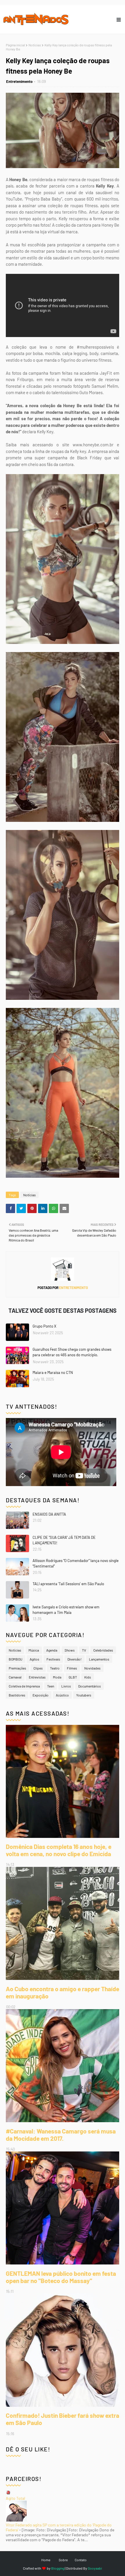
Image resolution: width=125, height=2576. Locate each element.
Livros (66, 1686)
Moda (57, 1677)
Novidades (92, 1668)
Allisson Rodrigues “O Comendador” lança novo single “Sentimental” (76, 1563)
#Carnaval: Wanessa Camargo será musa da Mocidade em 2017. (61, 2135)
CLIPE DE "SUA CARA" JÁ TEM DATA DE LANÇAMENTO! (64, 1540)
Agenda (52, 1650)
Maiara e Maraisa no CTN (53, 1372)
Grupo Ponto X (44, 1326)
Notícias (35, 45)
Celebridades (103, 1650)
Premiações (17, 1668)
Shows (70, 1650)
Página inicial (15, 45)
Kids (88, 1677)
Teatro (55, 1668)
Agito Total (15, 2498)
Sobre (63, 2560)
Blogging (58, 2568)
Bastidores (17, 1695)
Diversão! (75, 1659)
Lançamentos (99, 1659)
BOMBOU (16, 1659)
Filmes (72, 1668)
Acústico (62, 1695)
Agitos (34, 1659)
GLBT (73, 1677)
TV (84, 1650)
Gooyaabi (95, 2568)
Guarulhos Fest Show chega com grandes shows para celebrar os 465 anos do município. (72, 1352)
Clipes (38, 1668)
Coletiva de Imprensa (24, 1686)
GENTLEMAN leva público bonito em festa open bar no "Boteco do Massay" (61, 2277)
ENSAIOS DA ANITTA (49, 1514)
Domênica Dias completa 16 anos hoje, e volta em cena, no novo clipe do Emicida (59, 1850)
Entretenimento (19, 81)
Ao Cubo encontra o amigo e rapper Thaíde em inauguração (63, 1992)
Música (34, 1650)
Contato (81, 2560)
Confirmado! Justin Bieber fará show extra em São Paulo (63, 2419)
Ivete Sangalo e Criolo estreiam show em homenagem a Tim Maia (66, 1610)
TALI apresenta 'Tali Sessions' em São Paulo (68, 1584)
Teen (51, 1686)
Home (46, 2560)
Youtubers (84, 1695)
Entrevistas (37, 1677)
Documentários (90, 1686)
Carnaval (15, 1677)
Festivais (53, 1659)
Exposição (41, 1695)
